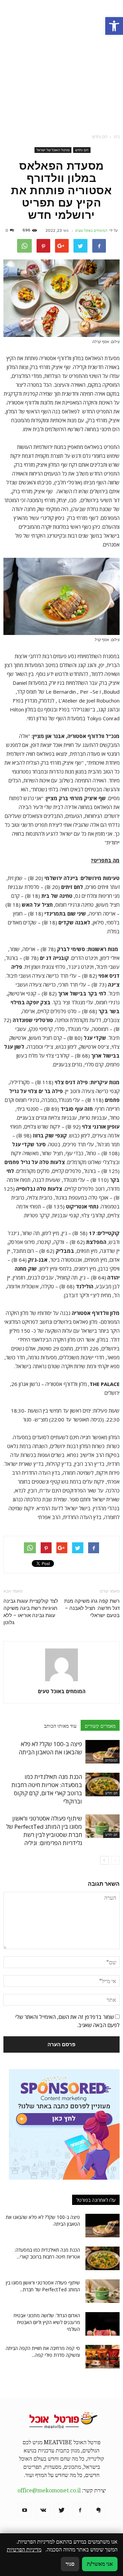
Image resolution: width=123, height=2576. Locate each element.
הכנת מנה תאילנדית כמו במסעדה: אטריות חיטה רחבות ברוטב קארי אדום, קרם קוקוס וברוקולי (47, 1789)
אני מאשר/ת (100, 2564)
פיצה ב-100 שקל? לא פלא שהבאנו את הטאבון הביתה (50, 1748)
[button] (114, 26)
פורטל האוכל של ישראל (53, 150)
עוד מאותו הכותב (60, 1726)
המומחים (111, 1760)
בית (117, 137)
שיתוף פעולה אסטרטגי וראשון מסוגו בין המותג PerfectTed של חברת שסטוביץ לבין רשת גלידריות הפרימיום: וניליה (44, 1831)
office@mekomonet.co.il (49, 2490)
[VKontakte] (43, 2510)
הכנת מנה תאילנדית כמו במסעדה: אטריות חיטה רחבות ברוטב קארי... (47, 2253)
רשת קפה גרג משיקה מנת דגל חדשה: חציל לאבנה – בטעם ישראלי (92, 1608)
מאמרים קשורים (100, 1726)
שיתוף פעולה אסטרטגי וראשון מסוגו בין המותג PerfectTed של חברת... (43, 2286)
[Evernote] (98, 2510)
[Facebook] (80, 2510)
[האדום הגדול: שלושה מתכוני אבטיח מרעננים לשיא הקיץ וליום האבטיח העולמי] (102, 2324)
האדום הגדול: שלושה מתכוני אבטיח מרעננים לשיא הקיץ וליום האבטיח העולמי (47, 2322)
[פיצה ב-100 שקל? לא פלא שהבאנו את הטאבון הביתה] (102, 1752)
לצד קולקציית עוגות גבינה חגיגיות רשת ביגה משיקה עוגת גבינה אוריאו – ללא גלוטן (31, 1612)
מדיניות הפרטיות (24, 2550)
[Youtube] (25, 2510)
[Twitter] (61, 2510)
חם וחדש (82, 150)
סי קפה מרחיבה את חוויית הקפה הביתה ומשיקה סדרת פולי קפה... (43, 2352)
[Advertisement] (61, 65)
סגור (70, 2564)
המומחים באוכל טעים (91, 230)
